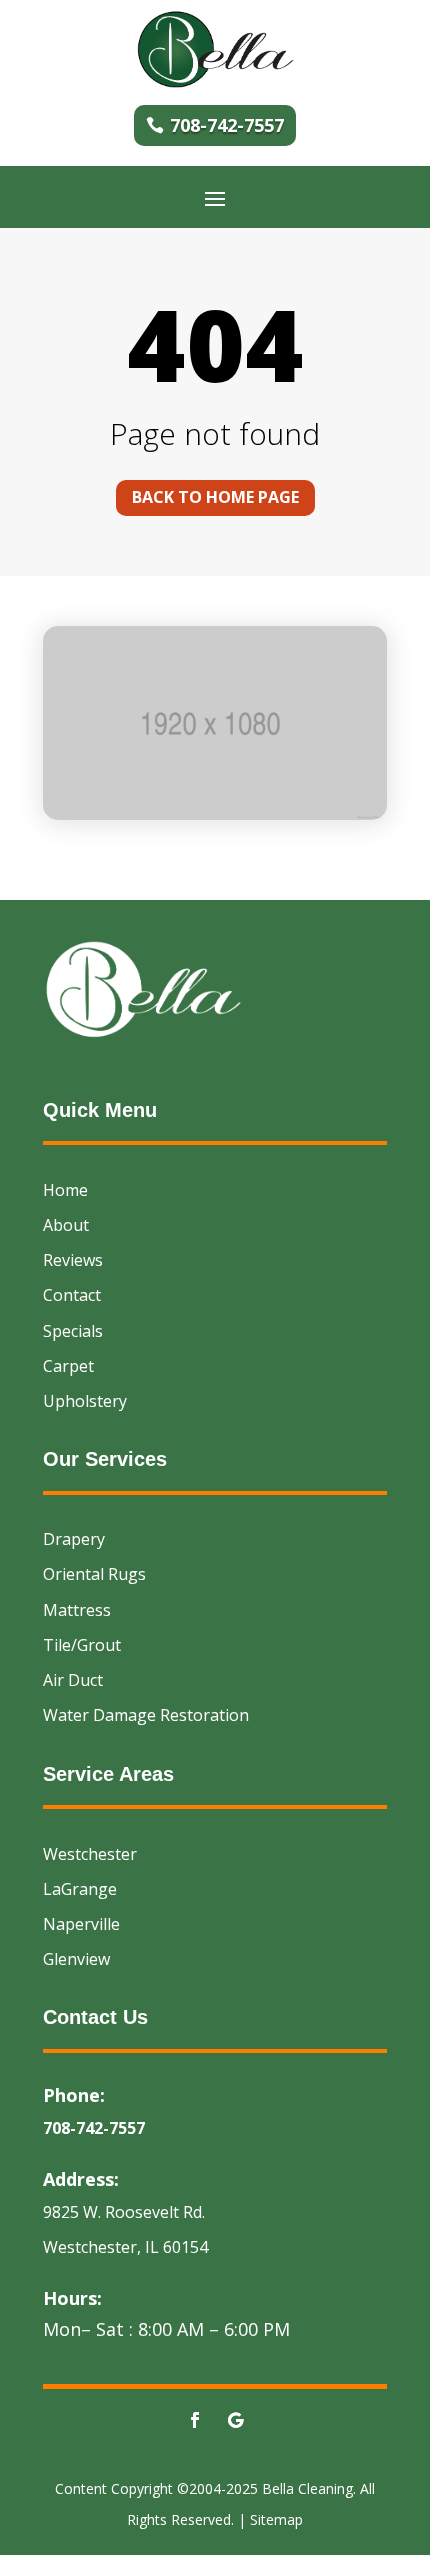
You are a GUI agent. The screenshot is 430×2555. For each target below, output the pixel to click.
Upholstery (85, 1401)
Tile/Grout (82, 1645)
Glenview (76, 1959)
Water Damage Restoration (146, 1715)
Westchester (90, 1854)
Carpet (68, 1366)
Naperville (81, 1924)
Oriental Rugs (94, 1574)
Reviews (73, 1260)
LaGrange (80, 1889)
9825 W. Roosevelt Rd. (124, 2212)
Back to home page (215, 497)
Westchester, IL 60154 (125, 2247)
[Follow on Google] (235, 2420)
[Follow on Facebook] (195, 2420)
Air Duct (73, 1680)
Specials (73, 1331)
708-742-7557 (227, 125)
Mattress (77, 1610)
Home (65, 1190)
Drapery (74, 1539)
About (66, 1225)
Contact (72, 1295)
